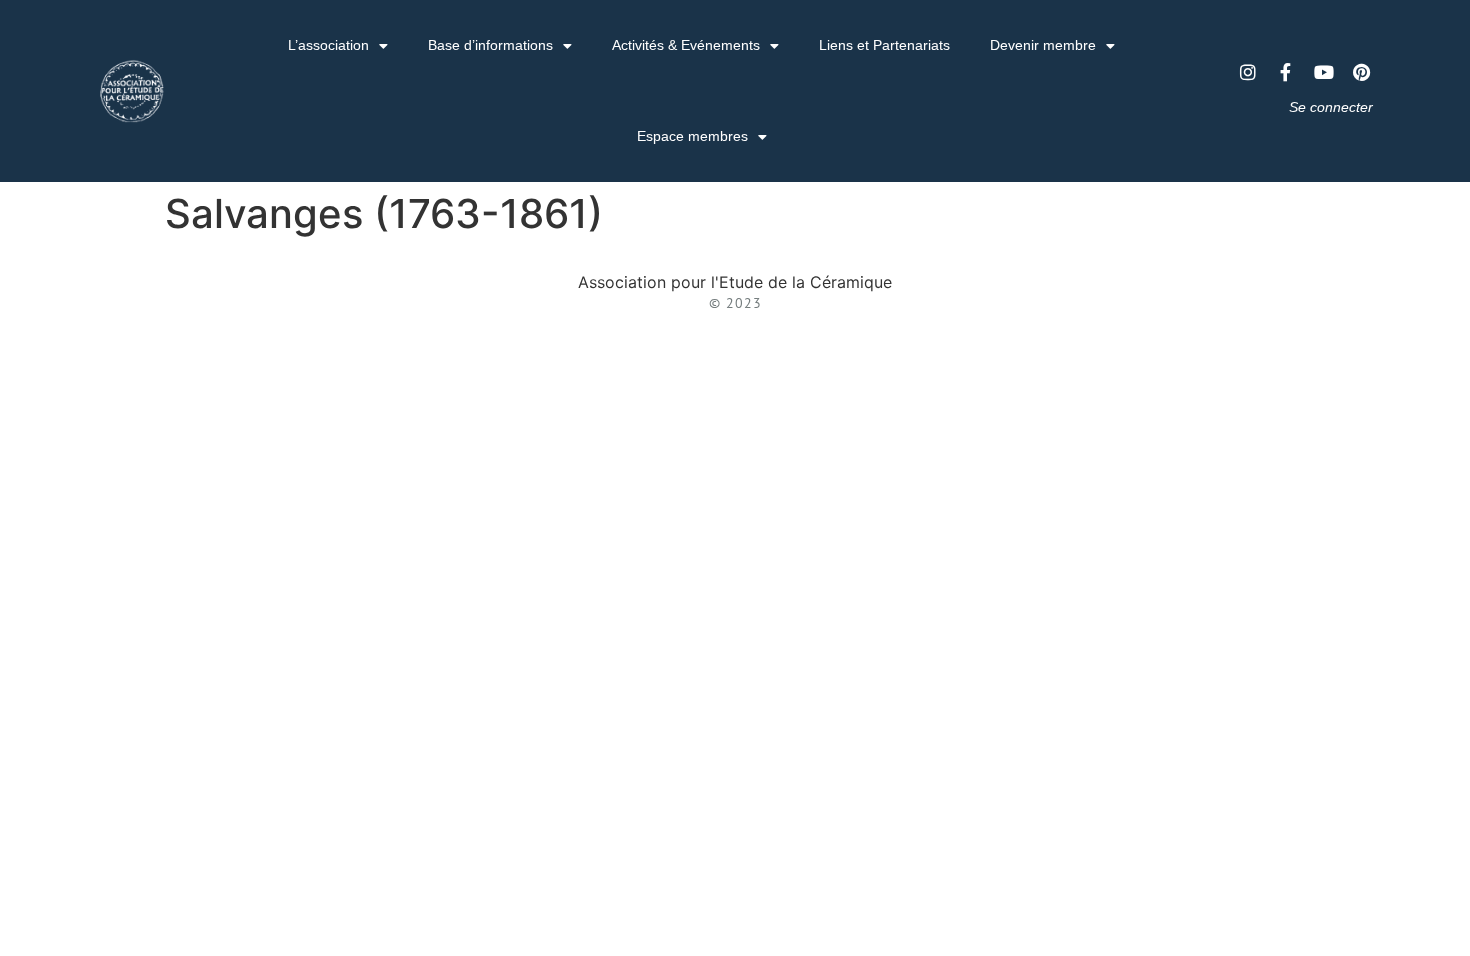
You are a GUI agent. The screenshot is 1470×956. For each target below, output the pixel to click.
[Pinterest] (1362, 72)
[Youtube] (1324, 72)
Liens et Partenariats (884, 45)
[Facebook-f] (1286, 72)
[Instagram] (1248, 72)
